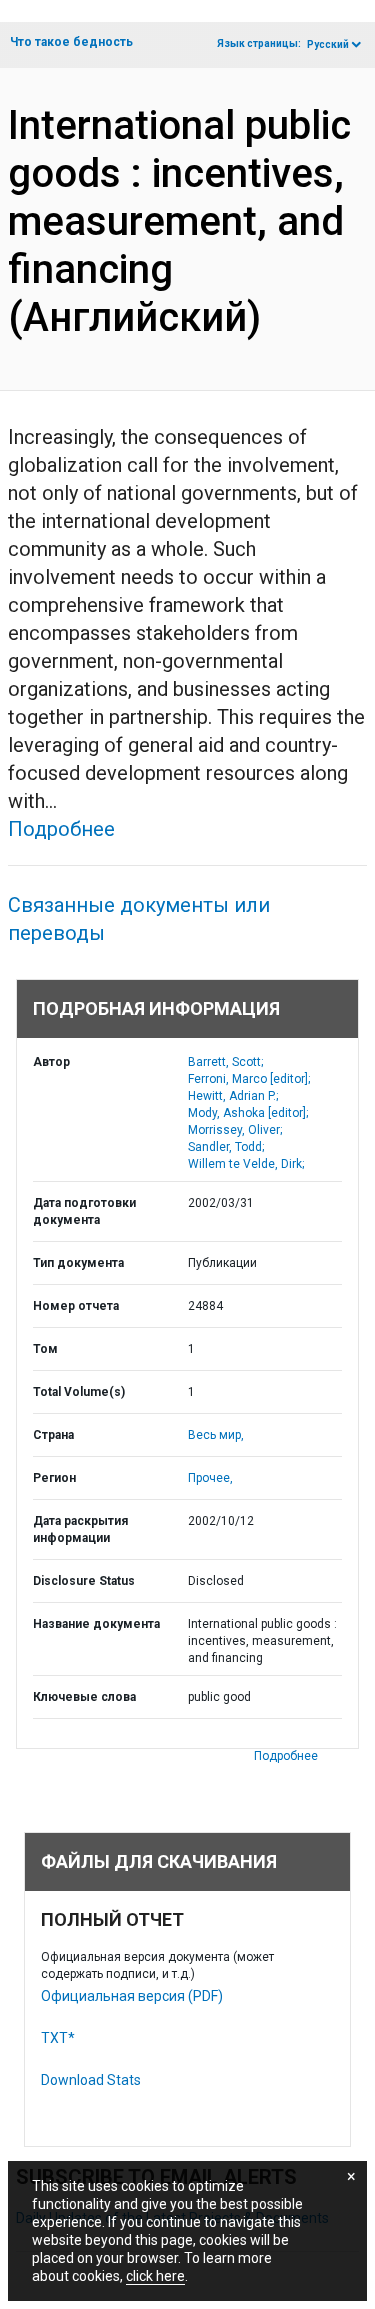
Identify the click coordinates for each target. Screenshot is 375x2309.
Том (45, 1349)
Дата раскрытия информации (80, 1529)
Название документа (96, 1624)
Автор (51, 1062)
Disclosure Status (84, 1581)
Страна (53, 1435)
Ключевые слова (84, 1697)
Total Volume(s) (79, 1392)
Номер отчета (76, 1306)
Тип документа (78, 1263)
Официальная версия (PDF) (132, 1996)
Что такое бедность (71, 42)
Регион (54, 1478)
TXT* (58, 2038)
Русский (328, 44)
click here (155, 2276)
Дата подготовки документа (84, 1211)
